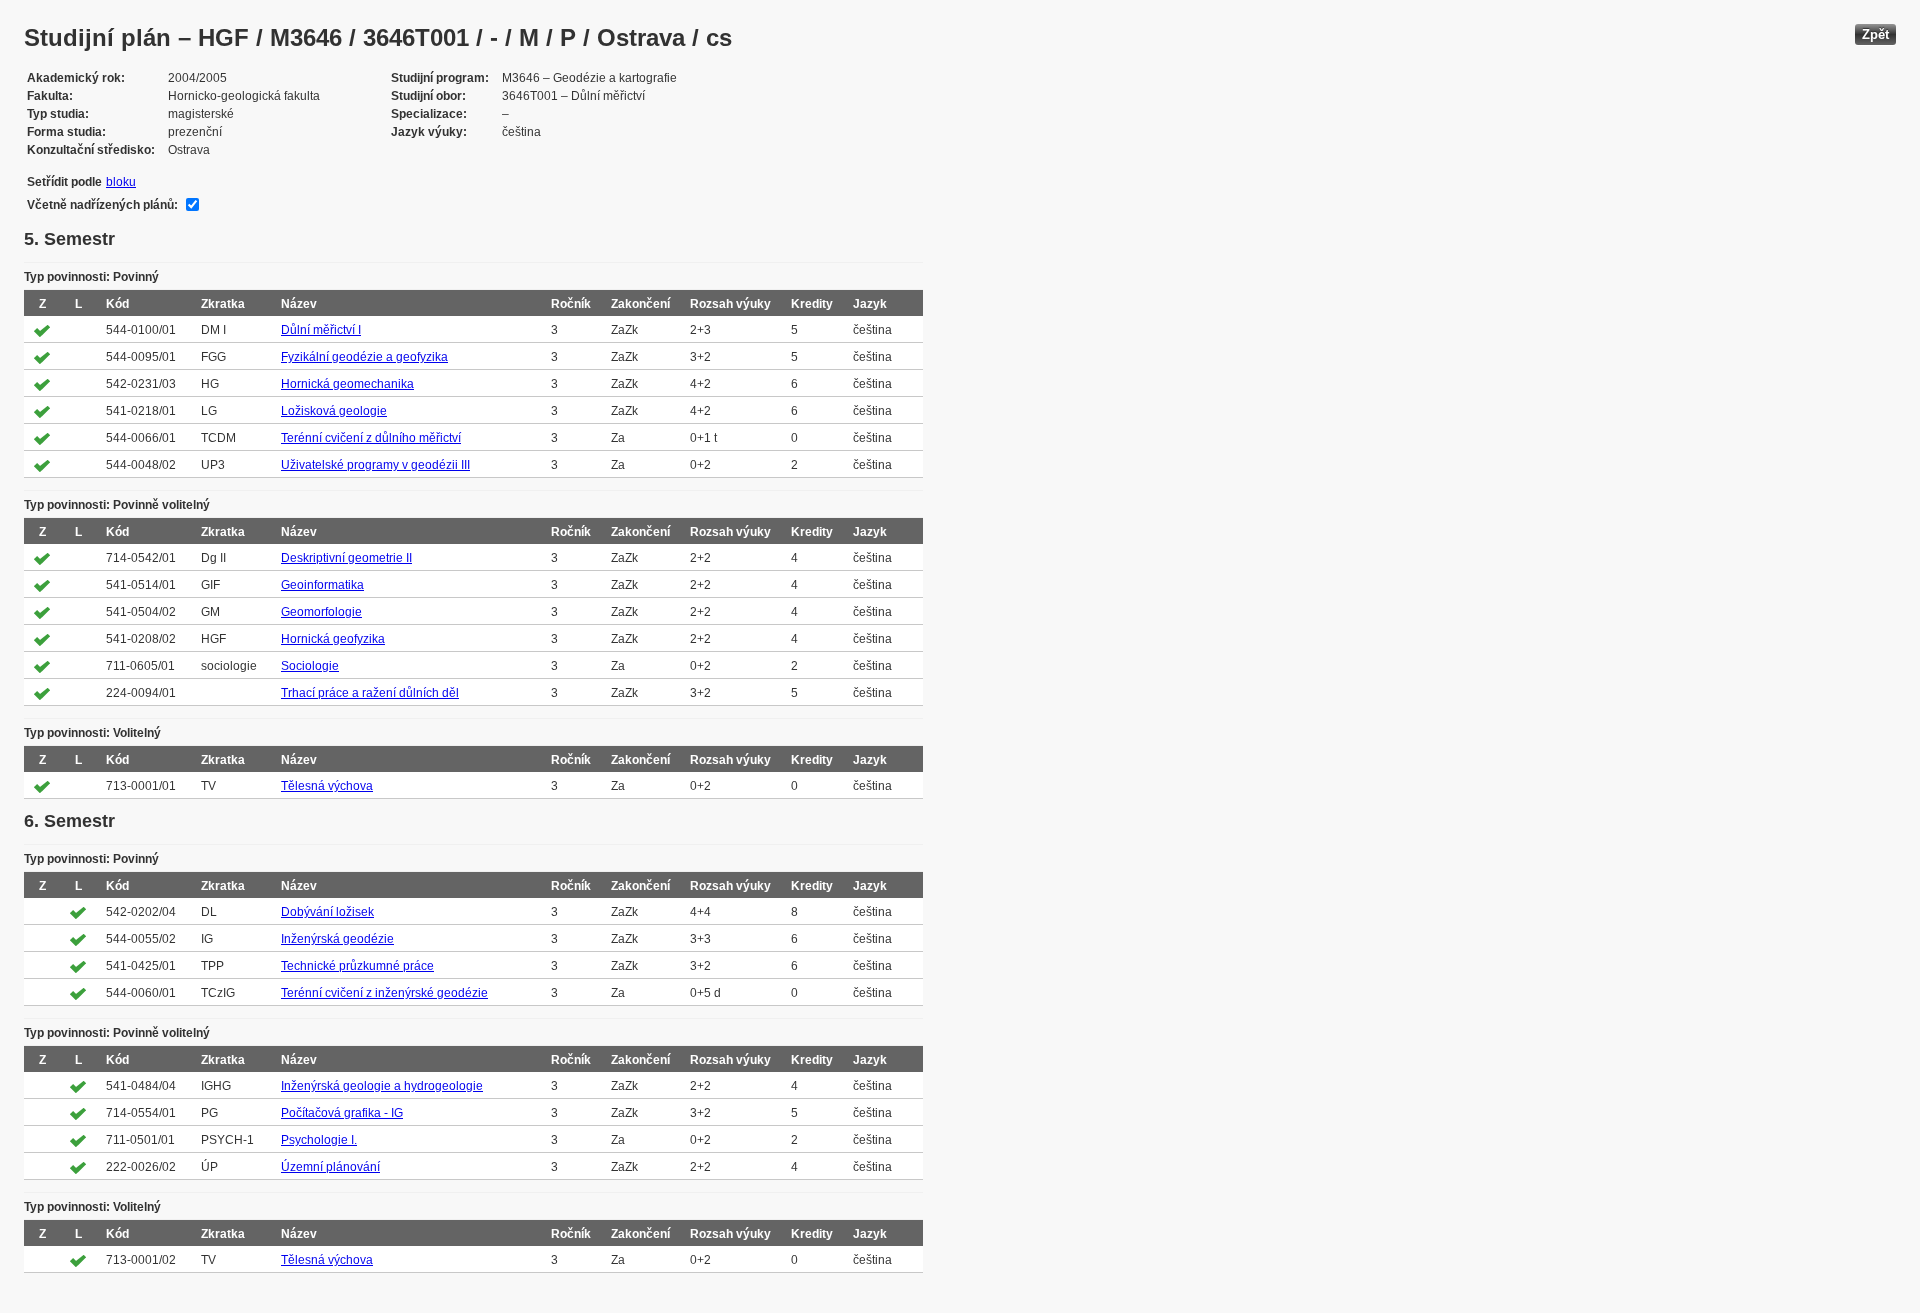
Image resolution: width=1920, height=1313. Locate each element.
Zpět (1875, 34)
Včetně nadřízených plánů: (102, 205)
